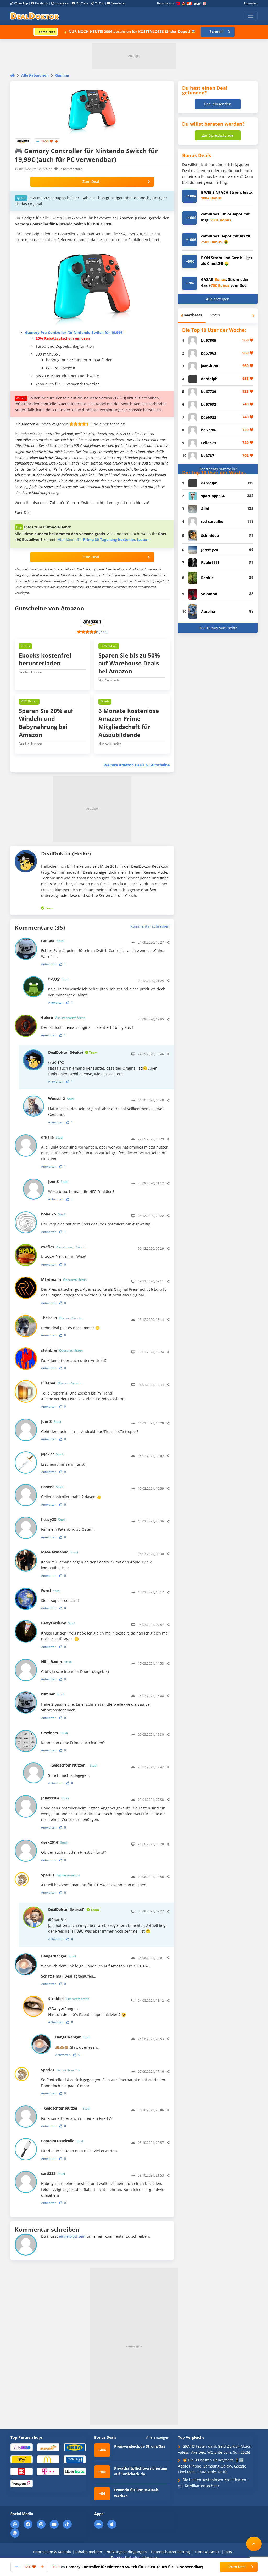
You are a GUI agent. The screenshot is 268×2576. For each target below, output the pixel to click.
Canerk (52, 1487)
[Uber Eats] (75, 2471)
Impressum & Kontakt (52, 2552)
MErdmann (64, 1279)
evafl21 (64, 1247)
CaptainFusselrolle (62, 2141)
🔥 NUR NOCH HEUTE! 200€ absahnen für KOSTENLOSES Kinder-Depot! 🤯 (129, 32)
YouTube (82, 3)
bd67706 (209, 430)
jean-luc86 (210, 366)
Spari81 (60, 1875)
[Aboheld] (22, 2447)
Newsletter (118, 3)
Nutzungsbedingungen (127, 2552)
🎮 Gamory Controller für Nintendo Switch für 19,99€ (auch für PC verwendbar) (128, 2567)
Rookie (207, 578)
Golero (63, 1017)
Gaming (62, 75)
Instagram (62, 3)
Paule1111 (210, 562)
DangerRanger (58, 1956)
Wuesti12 (61, 1098)
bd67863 (209, 353)
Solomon (209, 594)
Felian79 (208, 443)
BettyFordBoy (58, 1623)
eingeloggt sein (72, 2236)
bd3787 (208, 456)
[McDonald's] (48, 2459)
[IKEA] (75, 2447)
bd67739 (209, 392)
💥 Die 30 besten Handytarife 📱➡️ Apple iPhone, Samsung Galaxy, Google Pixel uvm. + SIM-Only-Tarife (212, 2466)
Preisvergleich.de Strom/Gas (140, 2446)
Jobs (228, 2552)
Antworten (49, 964)
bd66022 (209, 417)
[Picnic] (22, 2471)
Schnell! (217, 32)
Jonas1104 (55, 1798)
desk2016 (54, 1842)
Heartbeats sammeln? (218, 469)
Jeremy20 (210, 550)
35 (70, 169)
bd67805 (209, 340)
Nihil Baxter (56, 1662)
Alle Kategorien (35, 75)
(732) (103, 632)
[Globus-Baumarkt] (48, 2447)
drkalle (52, 1137)
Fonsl (51, 1590)
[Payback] (75, 2459)
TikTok (99, 3)
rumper (53, 941)
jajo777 (52, 1454)
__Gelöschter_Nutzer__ (73, 1765)
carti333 (53, 2174)
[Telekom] (48, 2471)
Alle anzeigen (218, 299)
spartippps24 (213, 496)
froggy (59, 979)
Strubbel (69, 1999)
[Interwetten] (22, 2459)
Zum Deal (91, 182)
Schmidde (210, 536)
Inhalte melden (89, 2552)
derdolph (209, 379)
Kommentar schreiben (150, 926)
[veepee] (22, 2483)
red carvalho (212, 521)
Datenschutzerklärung (171, 2552)
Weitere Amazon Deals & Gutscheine (137, 765)
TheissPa (62, 1318)
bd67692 (209, 404)
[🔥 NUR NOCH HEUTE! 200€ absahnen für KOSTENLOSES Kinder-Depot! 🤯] (46, 32)
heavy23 (53, 1519)
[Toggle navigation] (251, 16)
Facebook (42, 3)
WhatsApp (21, 3)
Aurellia (208, 611)
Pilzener (61, 1383)
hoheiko (53, 1214)
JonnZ (58, 1181)
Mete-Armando (60, 1552)
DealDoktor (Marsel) (74, 1909)
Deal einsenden (218, 104)
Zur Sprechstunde (218, 135)
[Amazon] (23, 141)
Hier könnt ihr (103, 539)
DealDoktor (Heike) (73, 1052)
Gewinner (54, 1733)
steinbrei (62, 1350)
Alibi (205, 509)
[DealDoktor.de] (35, 16)
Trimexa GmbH (207, 2552)
